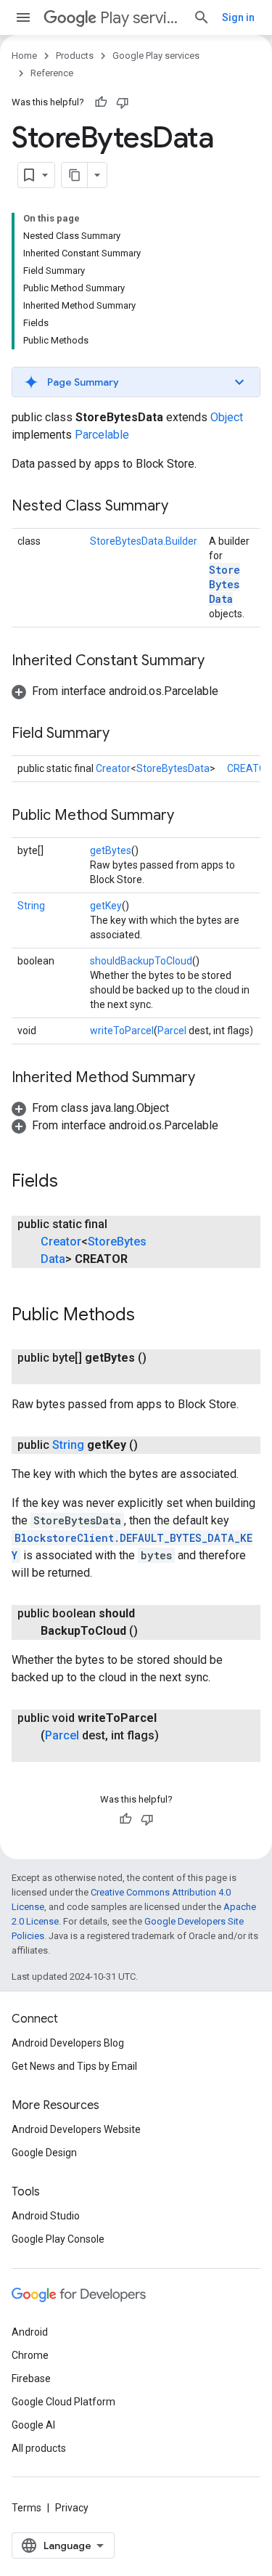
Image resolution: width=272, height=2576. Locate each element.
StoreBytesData (224, 584)
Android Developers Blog (68, 2043)
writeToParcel (122, 1031)
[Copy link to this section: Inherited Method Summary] (210, 1078)
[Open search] (202, 17)
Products (75, 56)
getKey (106, 906)
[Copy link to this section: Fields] (73, 1182)
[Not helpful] (123, 102)
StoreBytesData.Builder (144, 541)
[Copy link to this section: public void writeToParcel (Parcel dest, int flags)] (55, 1753)
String (31, 906)
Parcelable (102, 435)
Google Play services (156, 56)
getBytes (111, 850)
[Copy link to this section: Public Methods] (149, 1316)
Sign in (238, 17)
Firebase (31, 2378)
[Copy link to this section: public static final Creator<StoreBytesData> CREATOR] (142, 1259)
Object (227, 417)
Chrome (30, 2355)
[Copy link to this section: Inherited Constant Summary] (219, 662)
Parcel (172, 1031)
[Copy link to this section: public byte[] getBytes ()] (55, 1376)
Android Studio (46, 2216)
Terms (26, 2508)
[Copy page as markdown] (75, 175)
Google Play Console (58, 2239)
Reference (52, 73)
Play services (141, 18)
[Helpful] (101, 102)
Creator (113, 768)
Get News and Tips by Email (74, 2066)
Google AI (33, 2425)
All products (39, 2448)
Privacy (72, 2508)
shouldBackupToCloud (141, 961)
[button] (136, 382)
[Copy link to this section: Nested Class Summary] (183, 507)
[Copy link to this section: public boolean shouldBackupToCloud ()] (152, 1631)
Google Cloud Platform (63, 2402)
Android (30, 2332)
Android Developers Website (76, 2129)
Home (24, 56)
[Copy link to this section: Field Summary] (124, 734)
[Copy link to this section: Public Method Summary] (189, 816)
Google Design (44, 2153)
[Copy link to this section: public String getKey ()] (152, 1445)
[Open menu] (23, 17)
